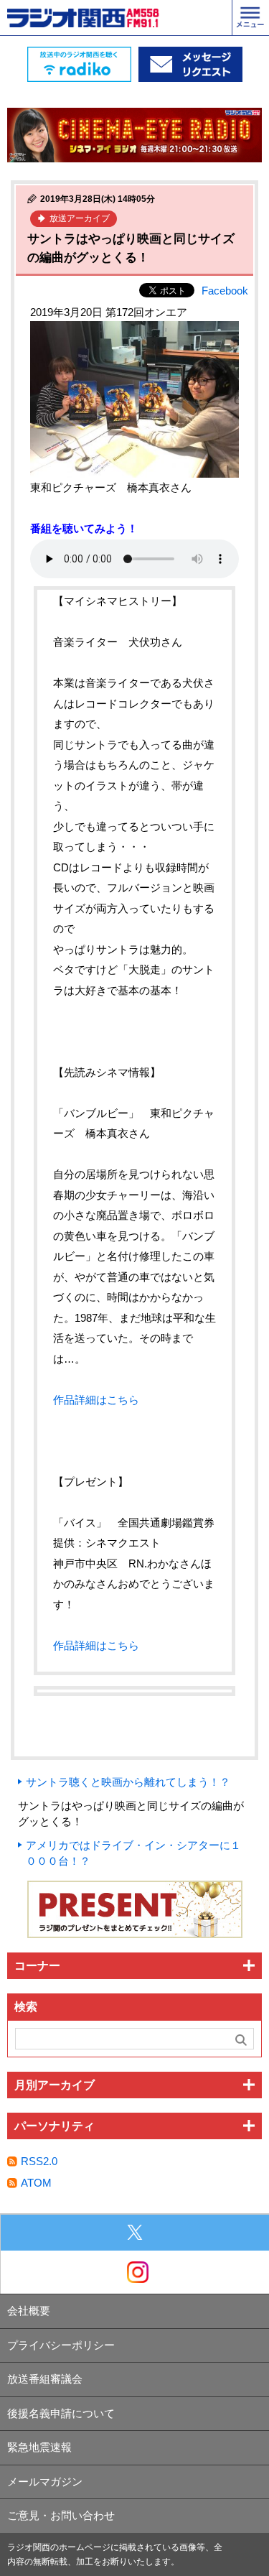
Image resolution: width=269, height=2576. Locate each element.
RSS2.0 (39, 2161)
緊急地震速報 (39, 2447)
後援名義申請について (61, 2413)
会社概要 (29, 2311)
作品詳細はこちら (96, 1400)
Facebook (225, 291)
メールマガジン (45, 2482)
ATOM (36, 2183)
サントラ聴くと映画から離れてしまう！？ (128, 1782)
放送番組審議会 (45, 2379)
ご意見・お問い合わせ (61, 2515)
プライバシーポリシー (61, 2345)
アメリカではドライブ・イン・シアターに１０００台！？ (133, 1853)
